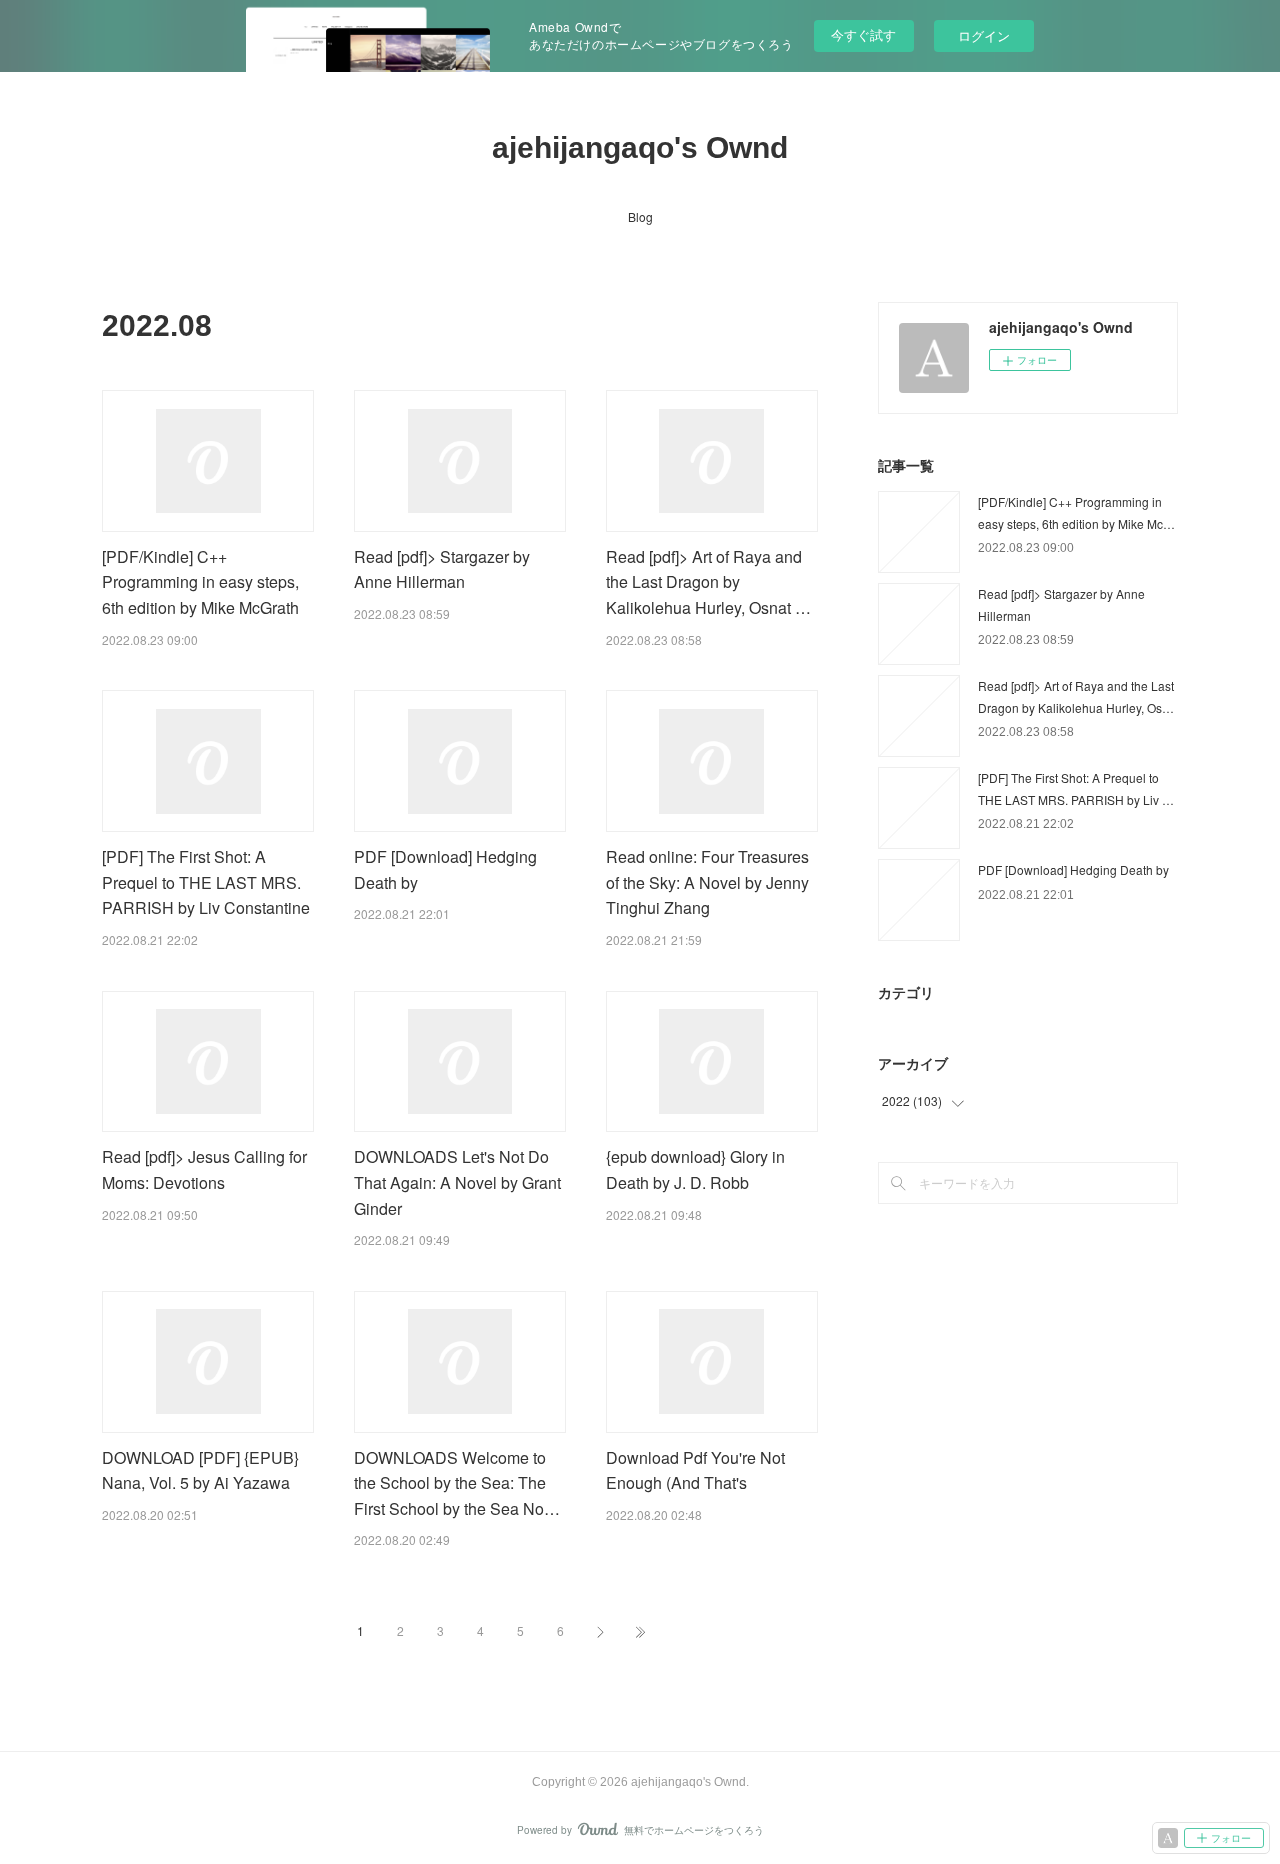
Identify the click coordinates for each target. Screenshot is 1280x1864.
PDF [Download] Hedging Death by (1073, 869)
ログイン (984, 35)
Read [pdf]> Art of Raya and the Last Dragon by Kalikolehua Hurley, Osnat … (708, 582)
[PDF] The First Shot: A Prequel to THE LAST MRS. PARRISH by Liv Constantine (206, 882)
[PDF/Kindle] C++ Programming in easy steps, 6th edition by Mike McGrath (200, 582)
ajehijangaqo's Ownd (640, 147)
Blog (640, 216)
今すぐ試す (863, 34)
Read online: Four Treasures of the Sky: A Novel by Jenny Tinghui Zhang (707, 882)
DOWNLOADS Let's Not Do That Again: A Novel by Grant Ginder (457, 1182)
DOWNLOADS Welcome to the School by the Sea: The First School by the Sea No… (457, 1483)
